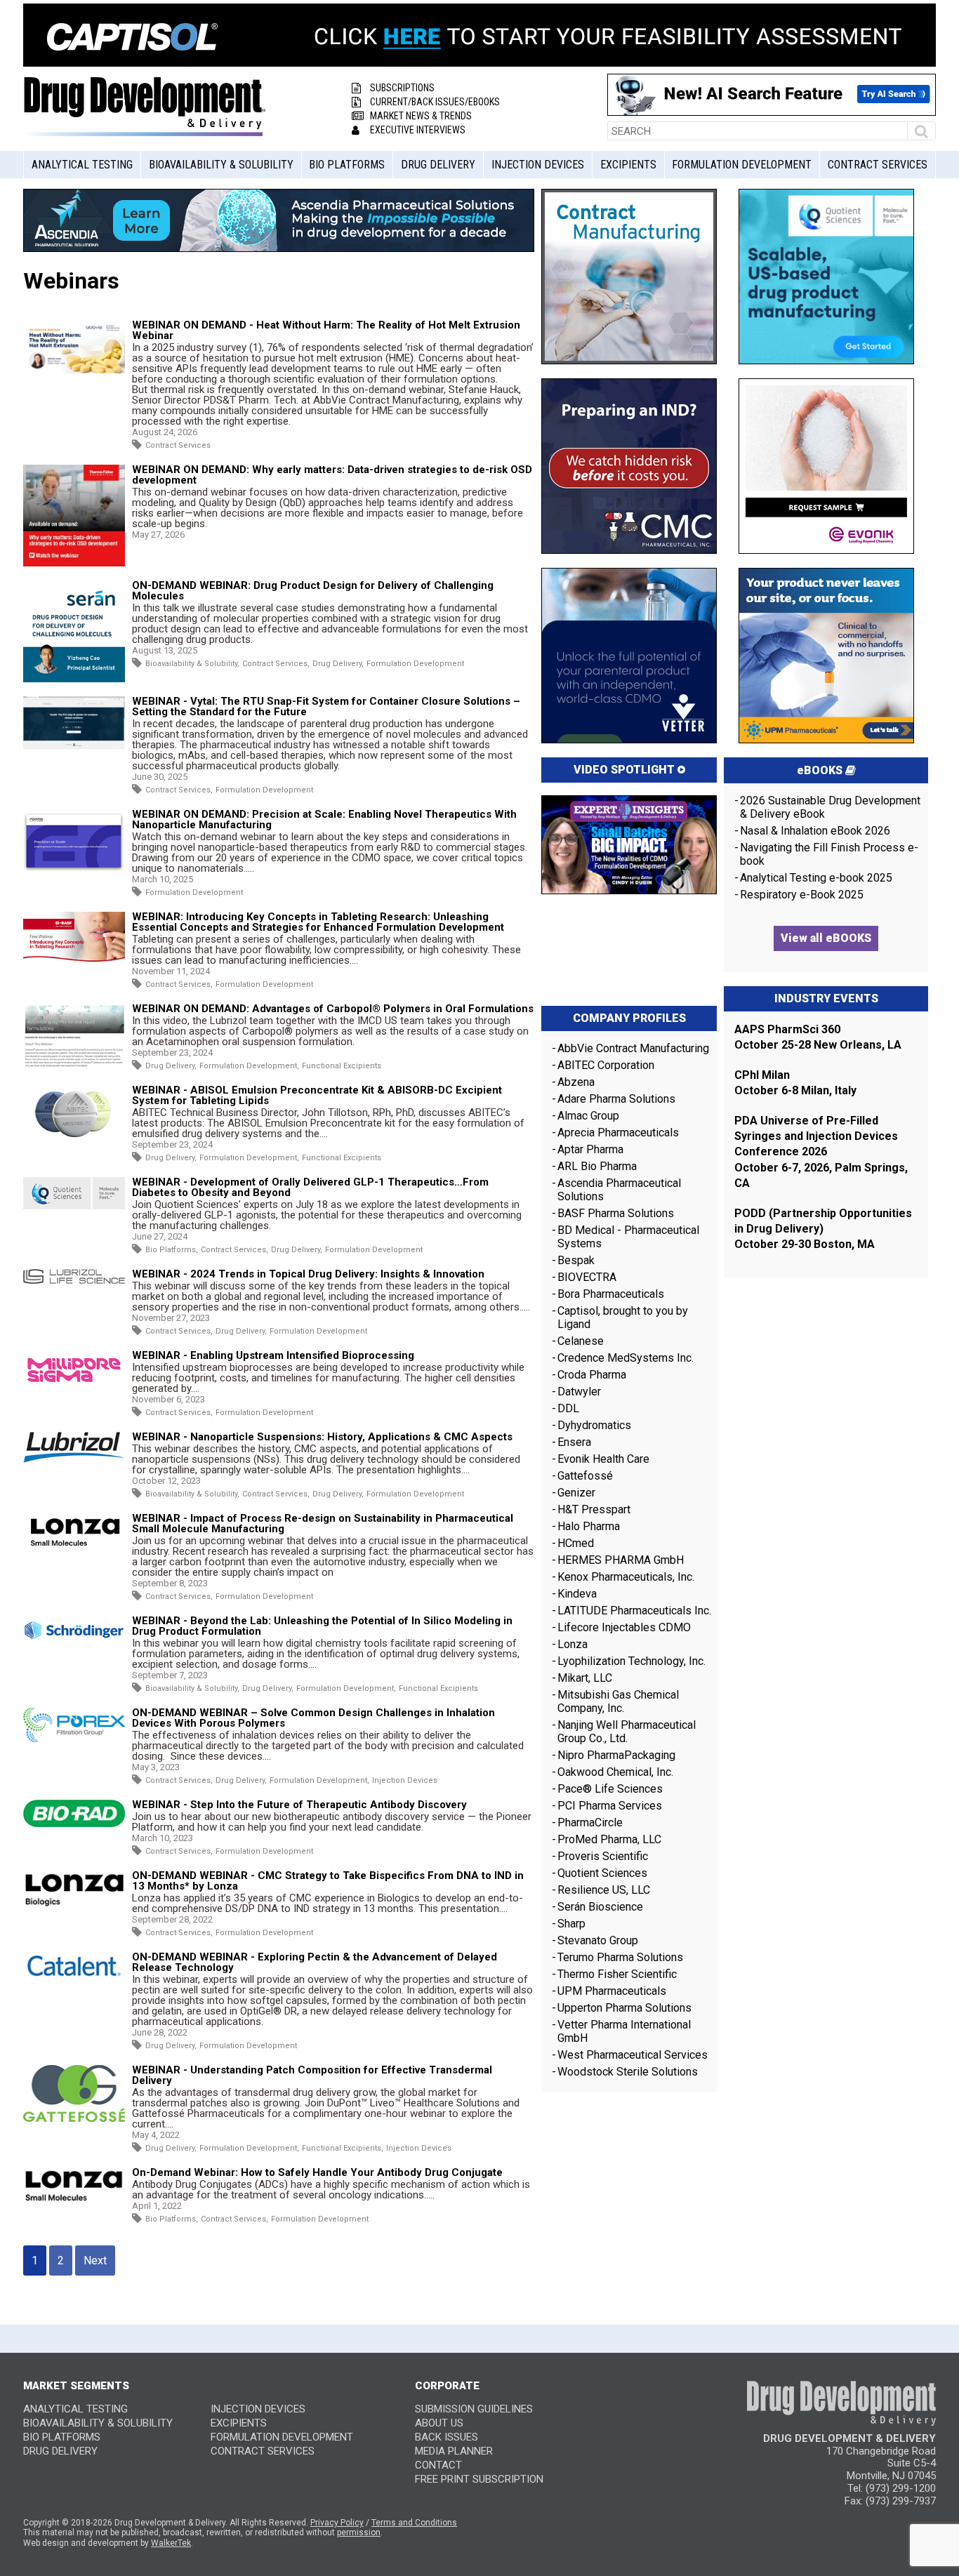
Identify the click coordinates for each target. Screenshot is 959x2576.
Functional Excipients (342, 1066)
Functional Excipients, (343, 2148)
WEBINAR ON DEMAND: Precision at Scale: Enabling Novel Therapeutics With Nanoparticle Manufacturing (324, 819)
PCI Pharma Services (610, 1806)
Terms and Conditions (414, 2523)
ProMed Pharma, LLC (609, 1839)
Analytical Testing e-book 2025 (816, 878)
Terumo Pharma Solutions (620, 1957)
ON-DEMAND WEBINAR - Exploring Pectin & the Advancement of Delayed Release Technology (315, 1962)
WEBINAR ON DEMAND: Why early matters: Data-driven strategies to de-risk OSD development (332, 475)
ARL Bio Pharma (597, 1166)
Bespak (576, 1260)
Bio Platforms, (172, 1250)
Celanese (581, 1341)
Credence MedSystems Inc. (626, 1358)
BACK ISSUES (447, 2437)
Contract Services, (276, 664)
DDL (568, 1408)
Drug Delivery (438, 165)
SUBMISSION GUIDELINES (474, 2409)
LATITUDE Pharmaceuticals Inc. (634, 1611)
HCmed (576, 1543)
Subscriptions (402, 88)
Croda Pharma (592, 1375)
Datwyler (579, 1392)
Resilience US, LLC (604, 1890)
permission (359, 2532)
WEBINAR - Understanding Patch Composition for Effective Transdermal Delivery (312, 2075)
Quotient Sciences (602, 1873)
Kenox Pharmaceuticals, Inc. (626, 1577)
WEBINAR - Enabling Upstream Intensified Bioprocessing (273, 1355)
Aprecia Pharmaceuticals (618, 1133)
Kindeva (577, 1594)
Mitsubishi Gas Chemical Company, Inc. (618, 1701)
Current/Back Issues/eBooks (435, 102)
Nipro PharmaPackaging (616, 1755)
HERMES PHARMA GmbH (621, 1560)
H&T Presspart (594, 1509)
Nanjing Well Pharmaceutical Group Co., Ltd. (627, 1732)
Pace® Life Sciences (610, 1789)
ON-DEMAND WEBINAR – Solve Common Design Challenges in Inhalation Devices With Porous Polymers (313, 1718)
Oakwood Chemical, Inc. (615, 1772)
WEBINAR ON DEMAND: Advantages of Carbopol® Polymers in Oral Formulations (333, 1009)
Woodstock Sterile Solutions (628, 2072)
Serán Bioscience (600, 1907)
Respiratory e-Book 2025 (802, 895)
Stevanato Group (598, 1940)
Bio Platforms (347, 165)
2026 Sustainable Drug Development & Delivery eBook (830, 807)
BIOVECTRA (587, 1277)
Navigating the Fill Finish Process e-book (829, 854)
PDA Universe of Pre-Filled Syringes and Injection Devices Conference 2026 (816, 1136)
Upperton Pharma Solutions (626, 2008)
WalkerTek (171, 2543)
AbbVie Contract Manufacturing (633, 1048)
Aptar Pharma (590, 1149)
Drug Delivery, (338, 664)
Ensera (574, 1442)
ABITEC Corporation (606, 1065)
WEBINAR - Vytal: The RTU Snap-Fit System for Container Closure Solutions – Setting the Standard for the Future (326, 706)
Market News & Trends (421, 116)
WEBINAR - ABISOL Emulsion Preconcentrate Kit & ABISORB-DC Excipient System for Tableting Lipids (317, 1095)
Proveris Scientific (603, 1856)
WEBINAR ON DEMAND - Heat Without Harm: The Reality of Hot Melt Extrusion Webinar (326, 330)
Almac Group (588, 1116)
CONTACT (438, 2465)
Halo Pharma (589, 1526)
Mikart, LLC (585, 1678)
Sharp (571, 1924)
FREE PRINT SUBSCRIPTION (479, 2479)
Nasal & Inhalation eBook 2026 (815, 831)
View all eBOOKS (826, 938)
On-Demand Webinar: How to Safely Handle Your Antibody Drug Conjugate (317, 2172)
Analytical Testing (82, 165)
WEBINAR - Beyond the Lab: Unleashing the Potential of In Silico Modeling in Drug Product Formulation (322, 1626)
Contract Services (878, 165)
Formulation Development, (249, 1066)
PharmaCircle (590, 1823)
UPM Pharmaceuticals (612, 1991)
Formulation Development (742, 165)
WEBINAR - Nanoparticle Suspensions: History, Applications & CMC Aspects (322, 1437)
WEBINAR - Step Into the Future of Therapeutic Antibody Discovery (299, 1805)
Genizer (576, 1493)
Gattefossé (585, 1476)
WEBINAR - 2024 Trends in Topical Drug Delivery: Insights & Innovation (308, 1274)
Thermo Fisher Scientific (617, 1974)
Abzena (576, 1082)
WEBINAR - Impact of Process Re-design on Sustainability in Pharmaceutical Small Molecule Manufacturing (323, 1523)
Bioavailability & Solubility (221, 165)
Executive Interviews (418, 130)
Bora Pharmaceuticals (611, 1294)
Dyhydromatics (594, 1425)
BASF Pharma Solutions (616, 1213)
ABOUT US (439, 2423)
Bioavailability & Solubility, (192, 664)
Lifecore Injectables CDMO (624, 1627)
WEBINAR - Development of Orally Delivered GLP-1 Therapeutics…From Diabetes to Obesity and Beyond (310, 1187)
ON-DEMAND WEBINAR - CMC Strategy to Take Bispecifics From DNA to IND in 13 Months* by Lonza (328, 1881)
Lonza (573, 1644)
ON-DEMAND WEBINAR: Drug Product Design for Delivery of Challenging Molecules (313, 591)
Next (95, 2260)
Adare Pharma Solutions (616, 1099)
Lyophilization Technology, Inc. (631, 1661)
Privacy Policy (337, 2523)
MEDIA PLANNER (454, 2451)
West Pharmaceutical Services (633, 2055)
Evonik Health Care (603, 1459)
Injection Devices (538, 165)
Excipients (628, 165)
